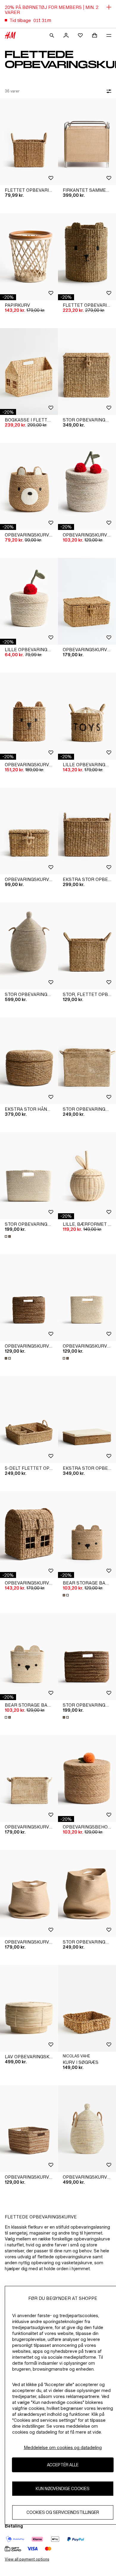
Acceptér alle (63, 2465)
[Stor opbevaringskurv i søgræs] (29, 1176)
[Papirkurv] (29, 257)
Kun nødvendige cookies (63, 2488)
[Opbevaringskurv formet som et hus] (29, 1535)
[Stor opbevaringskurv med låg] (29, 946)
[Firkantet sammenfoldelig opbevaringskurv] (87, 142)
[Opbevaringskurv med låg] (87, 601)
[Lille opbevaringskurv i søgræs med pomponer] (29, 601)
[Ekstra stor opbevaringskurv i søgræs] (87, 831)
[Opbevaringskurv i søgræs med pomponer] (87, 486)
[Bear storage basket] (87, 1535)
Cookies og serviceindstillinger (63, 2512)
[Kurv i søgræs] (87, 2008)
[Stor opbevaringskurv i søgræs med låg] (87, 372)
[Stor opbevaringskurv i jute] (87, 1893)
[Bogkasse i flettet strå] (29, 372)
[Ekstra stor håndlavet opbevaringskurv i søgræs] (29, 1061)
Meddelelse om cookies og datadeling (63, 2447)
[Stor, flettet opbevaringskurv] (87, 946)
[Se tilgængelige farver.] (8, 1236)
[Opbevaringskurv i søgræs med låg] (29, 831)
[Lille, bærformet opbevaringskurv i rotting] (87, 1176)
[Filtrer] (108, 91)
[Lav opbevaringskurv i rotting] (29, 2008)
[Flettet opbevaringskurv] (29, 142)
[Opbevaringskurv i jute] (29, 1893)
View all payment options (27, 2559)
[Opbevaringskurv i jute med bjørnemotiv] (29, 486)
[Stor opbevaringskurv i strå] (87, 1061)
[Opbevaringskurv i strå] (29, 1779)
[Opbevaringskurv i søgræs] (29, 1298)
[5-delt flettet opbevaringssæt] (29, 1420)
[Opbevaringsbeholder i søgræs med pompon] (87, 1779)
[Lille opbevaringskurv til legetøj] (87, 716)
